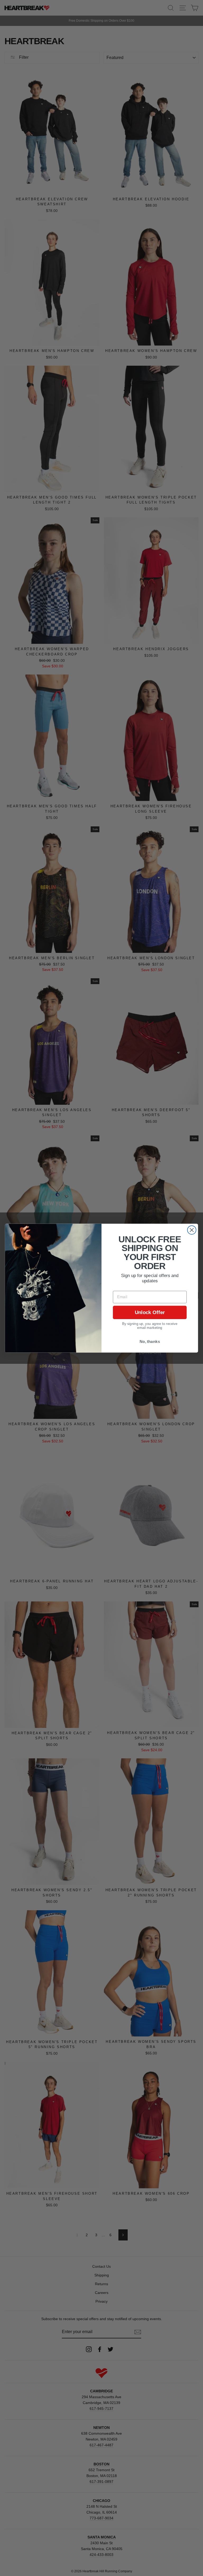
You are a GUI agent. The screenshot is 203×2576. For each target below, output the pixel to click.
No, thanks (150, 1341)
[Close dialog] (192, 1230)
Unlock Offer (150, 1312)
